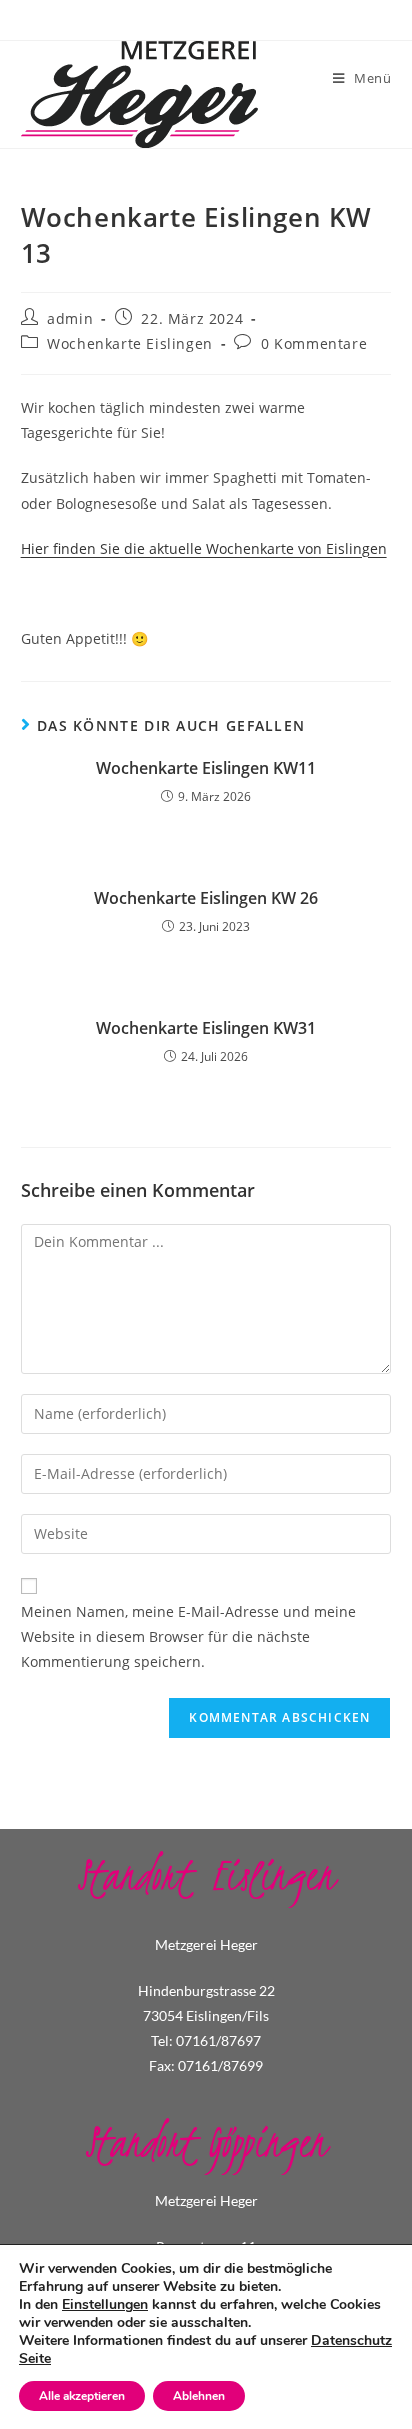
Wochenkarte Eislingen (130, 343)
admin (70, 318)
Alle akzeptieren (82, 2396)
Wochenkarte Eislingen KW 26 (206, 898)
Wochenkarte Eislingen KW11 (206, 768)
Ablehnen (199, 2396)
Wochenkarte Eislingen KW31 (206, 1028)
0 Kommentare (314, 343)
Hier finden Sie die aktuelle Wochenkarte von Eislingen (204, 548)
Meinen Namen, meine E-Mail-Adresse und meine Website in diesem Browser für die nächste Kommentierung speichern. (188, 1636)
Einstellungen (105, 2305)
